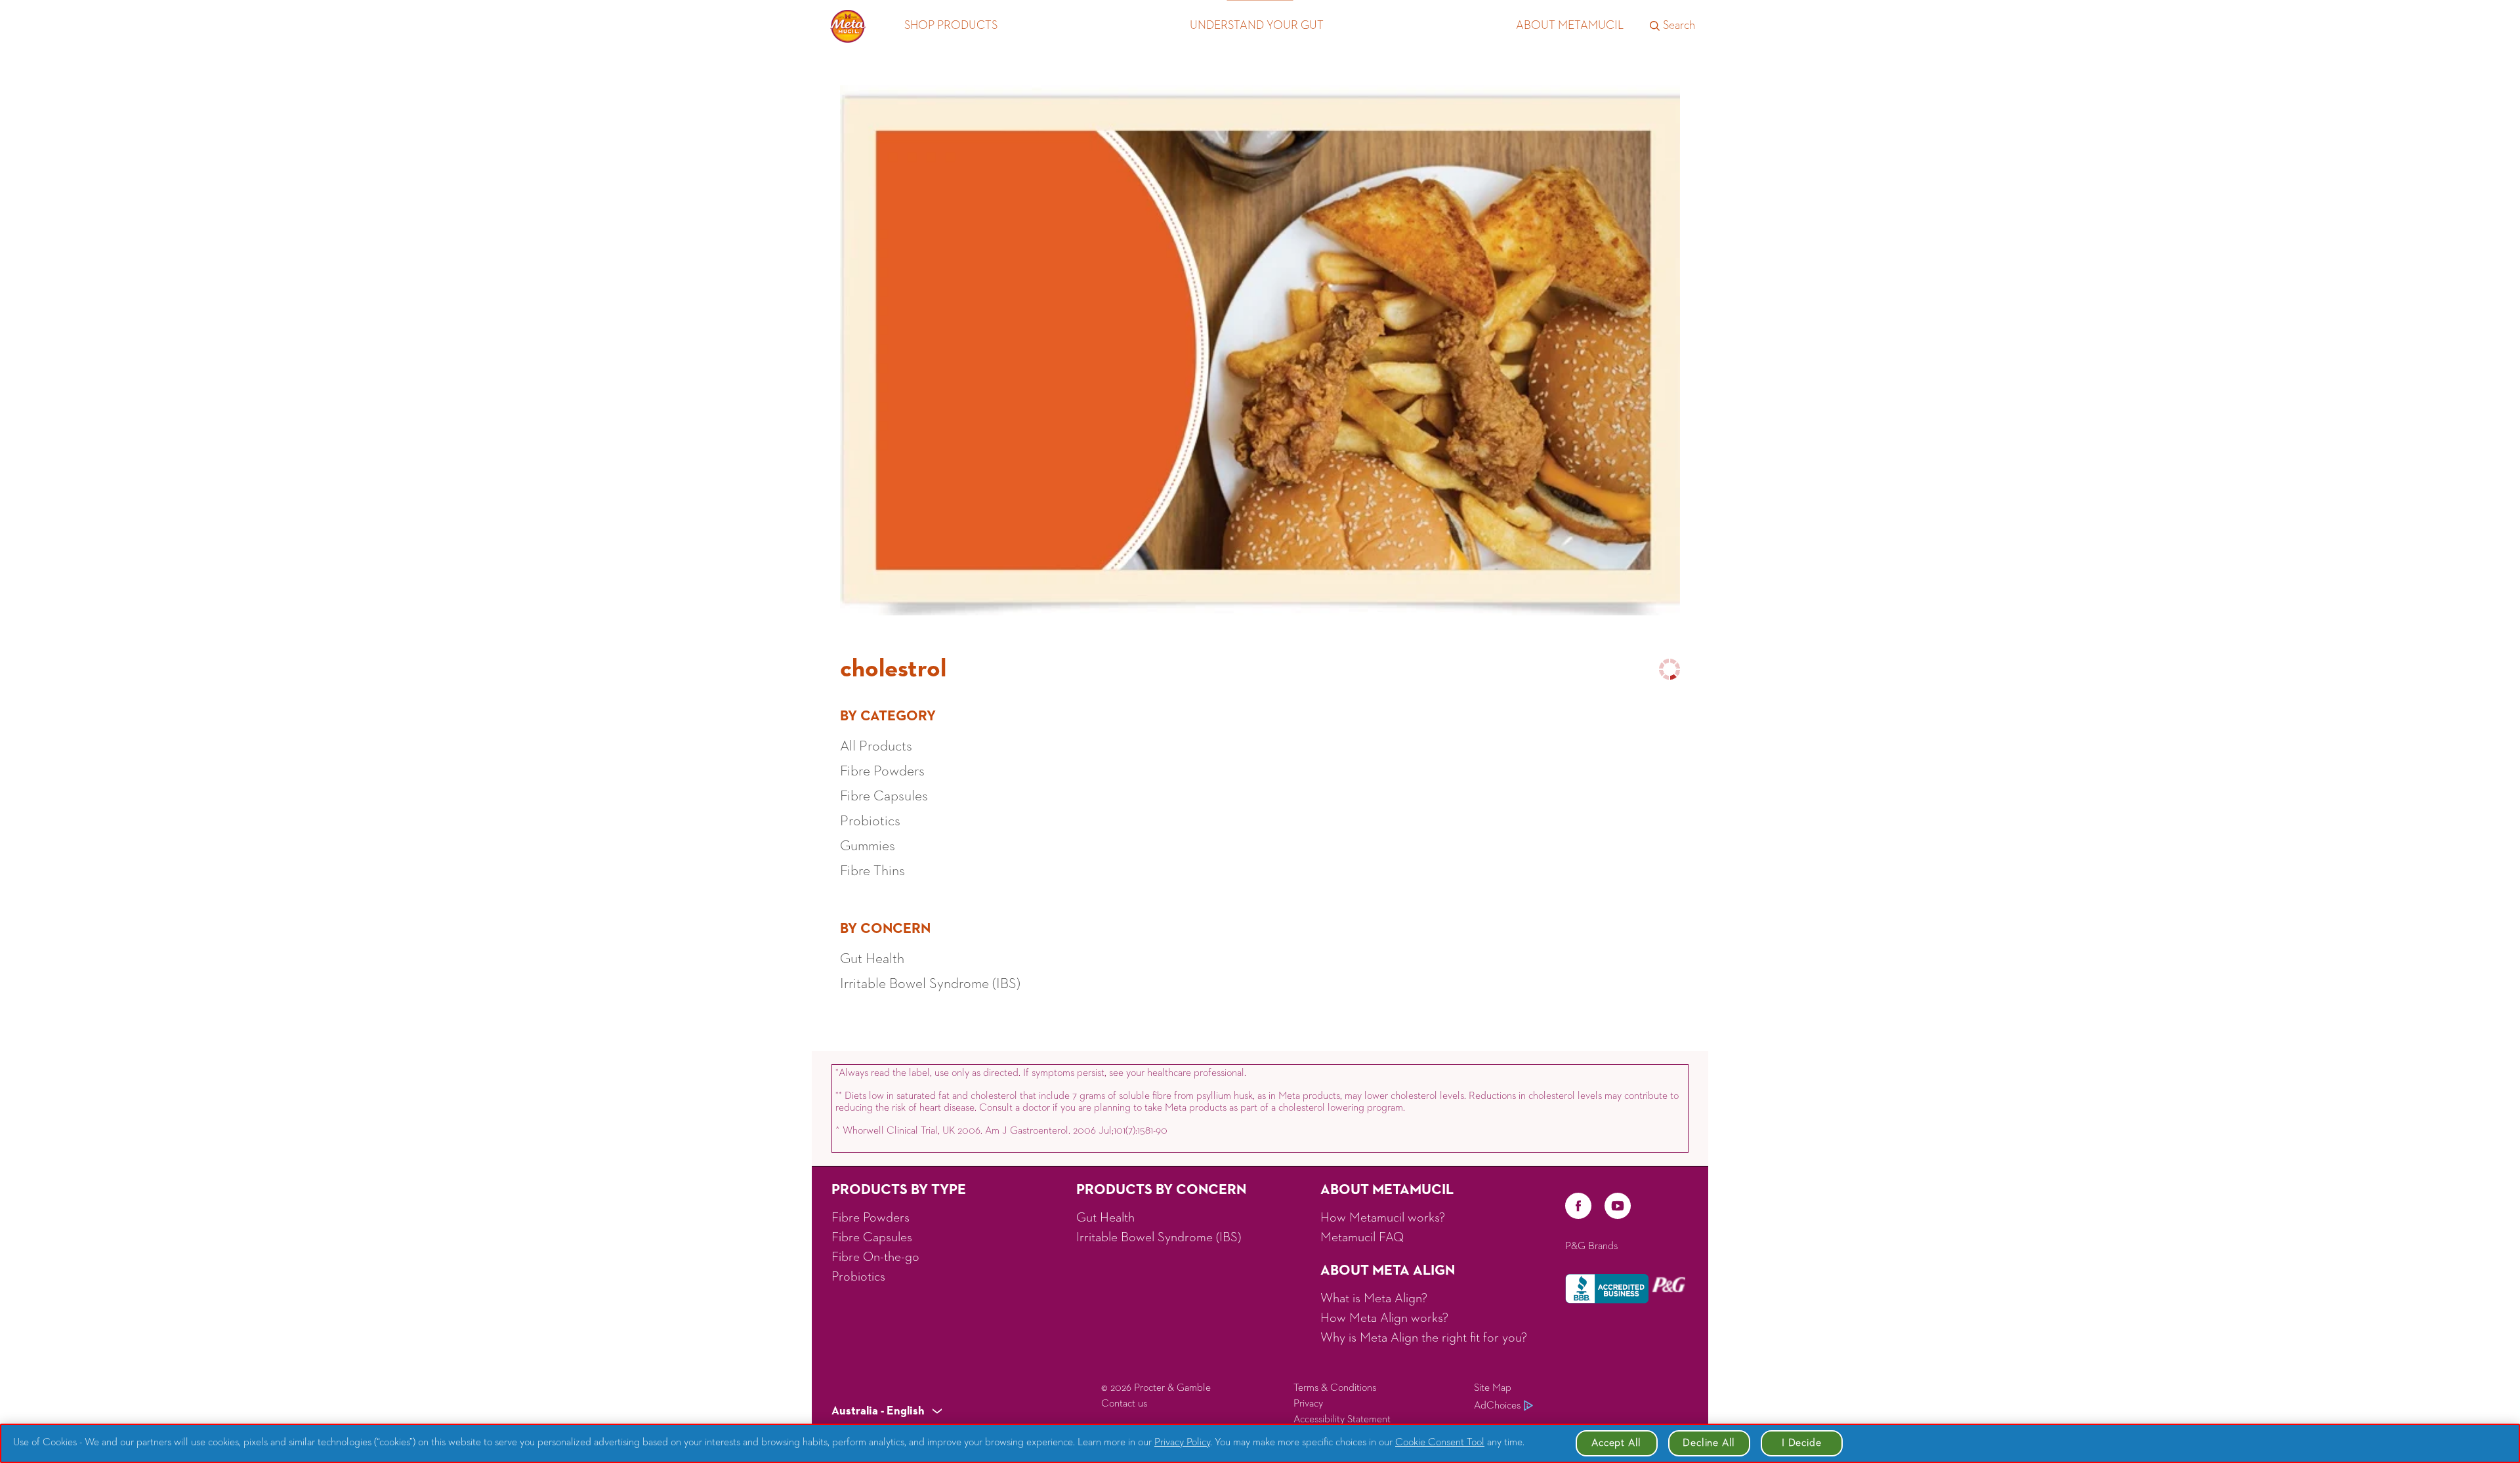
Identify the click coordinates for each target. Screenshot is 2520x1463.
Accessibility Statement (1342, 1420)
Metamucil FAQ (1362, 1237)
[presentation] (887, 1412)
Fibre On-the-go (875, 1257)
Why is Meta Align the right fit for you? (1424, 1338)
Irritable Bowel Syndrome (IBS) (1159, 1237)
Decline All (1709, 1443)
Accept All (1616, 1443)
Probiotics (858, 1277)
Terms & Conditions (1335, 1388)
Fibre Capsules (872, 1237)
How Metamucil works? (1383, 1218)
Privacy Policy (1182, 1443)
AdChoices (1497, 1406)
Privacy (1308, 1404)
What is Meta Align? (1374, 1298)
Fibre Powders (871, 1218)
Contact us (1124, 1404)
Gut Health (1105, 1218)
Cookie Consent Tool (1440, 1443)
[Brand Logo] (848, 26)
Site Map (1493, 1388)
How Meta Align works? (1384, 1318)
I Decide (1801, 1443)
